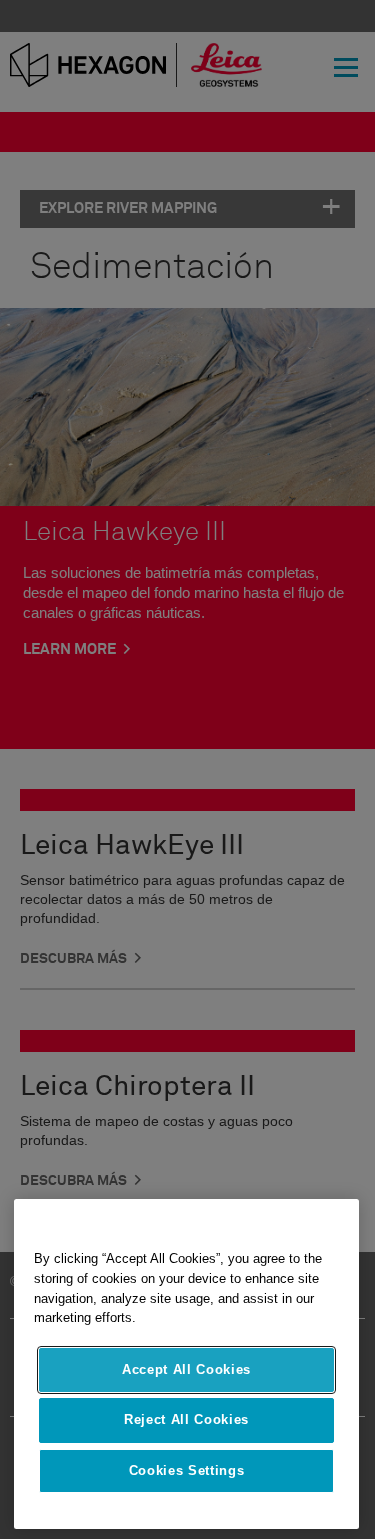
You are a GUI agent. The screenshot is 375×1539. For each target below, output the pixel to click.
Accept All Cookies (186, 1369)
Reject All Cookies (186, 1419)
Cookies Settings (187, 1470)
